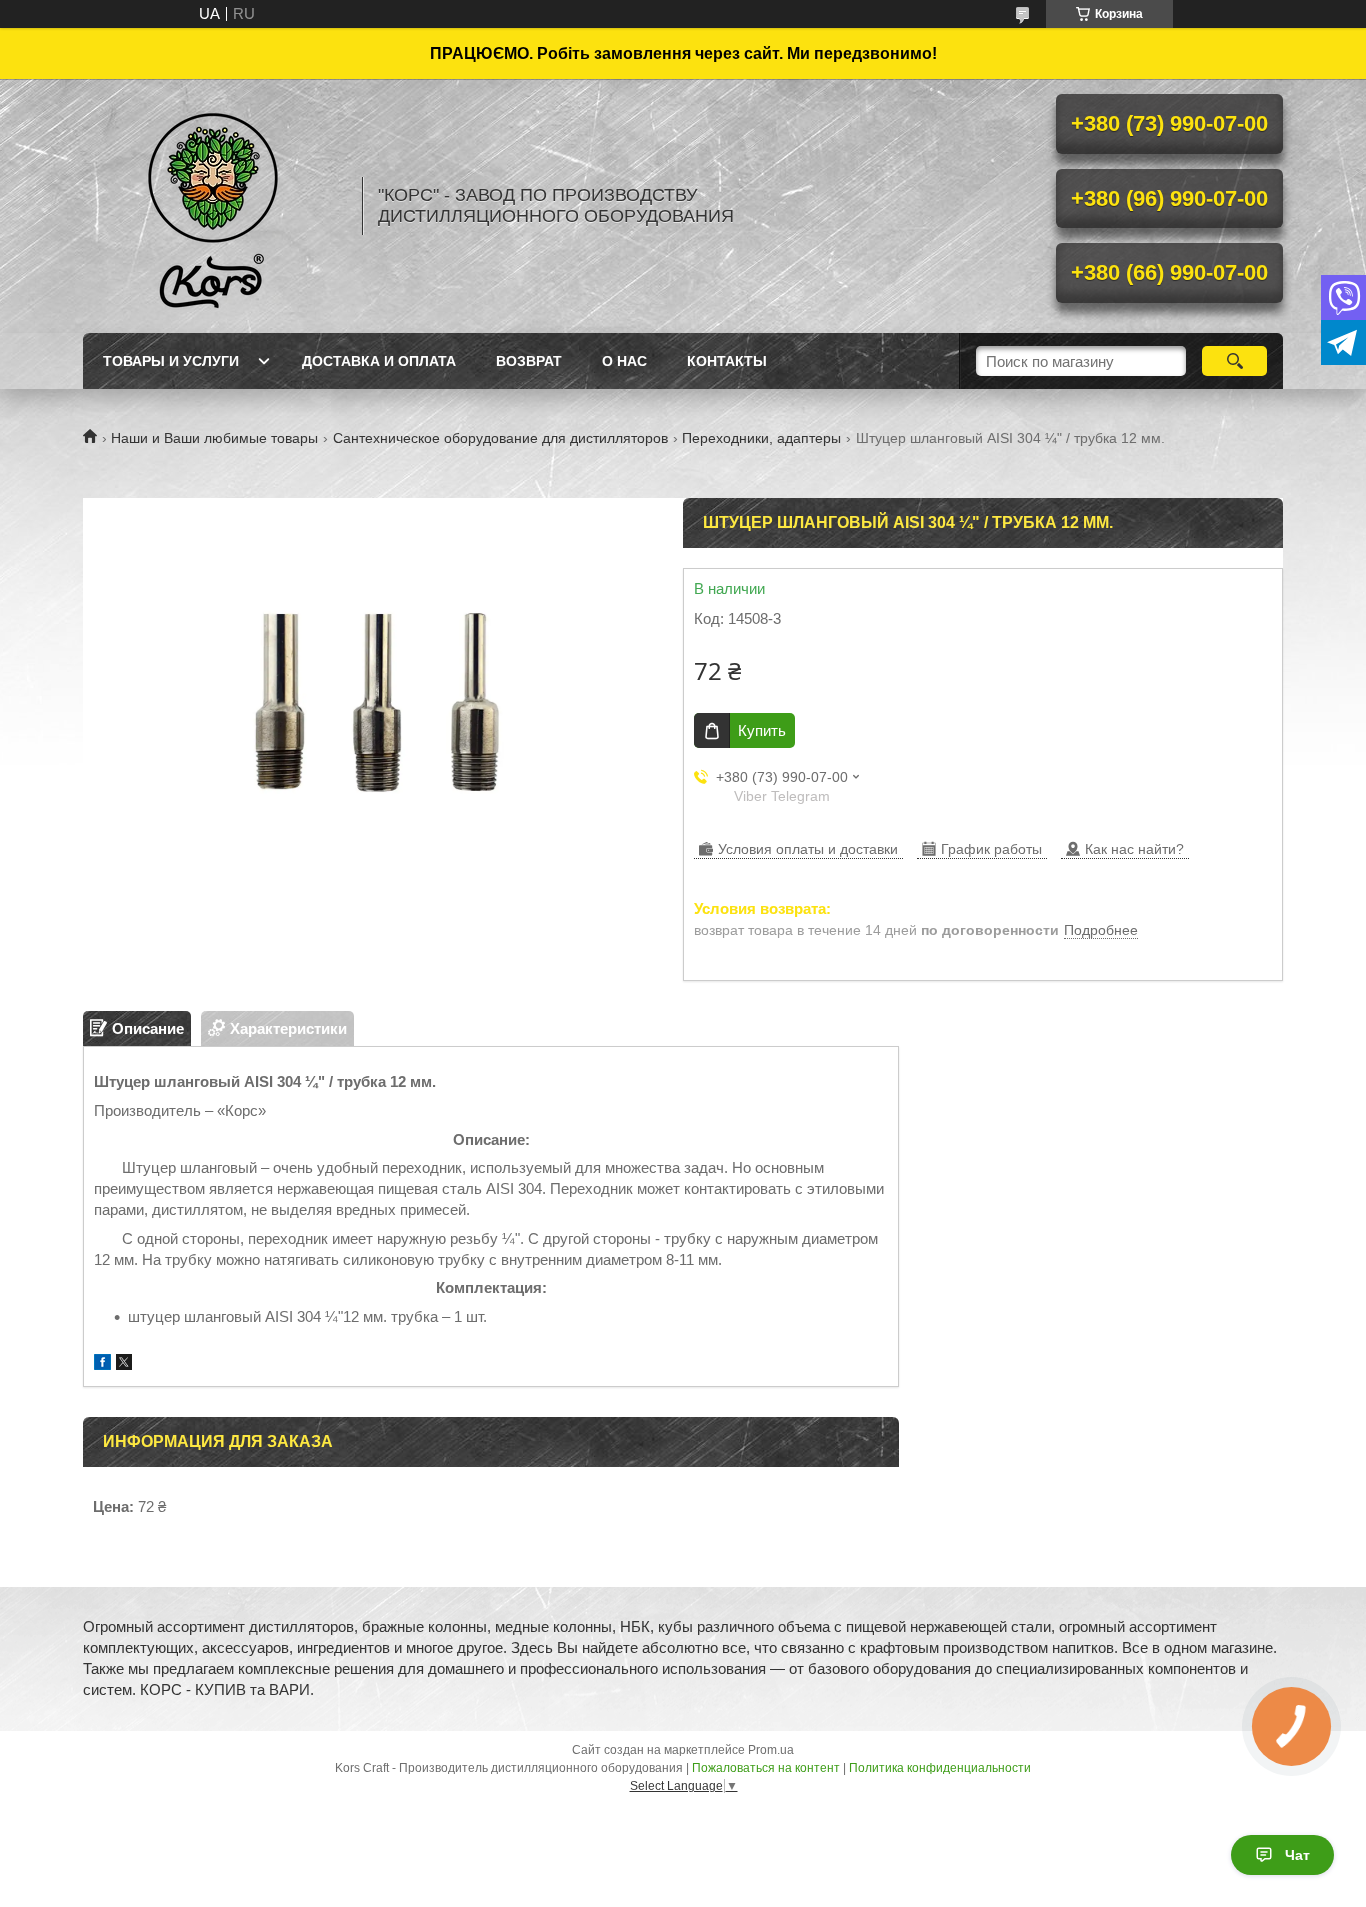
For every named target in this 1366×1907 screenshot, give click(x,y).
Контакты (727, 361)
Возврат (529, 361)
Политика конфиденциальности (940, 1768)
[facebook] (102, 1364)
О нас (624, 361)
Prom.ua (771, 1750)
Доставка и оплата (379, 361)
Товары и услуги (171, 361)
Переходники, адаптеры (761, 438)
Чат (1297, 1855)
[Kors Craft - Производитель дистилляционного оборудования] (213, 206)
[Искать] (1234, 361)
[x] (124, 1364)
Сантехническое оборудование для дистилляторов (500, 438)
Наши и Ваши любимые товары (214, 438)
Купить (762, 730)
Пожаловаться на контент (766, 1768)
